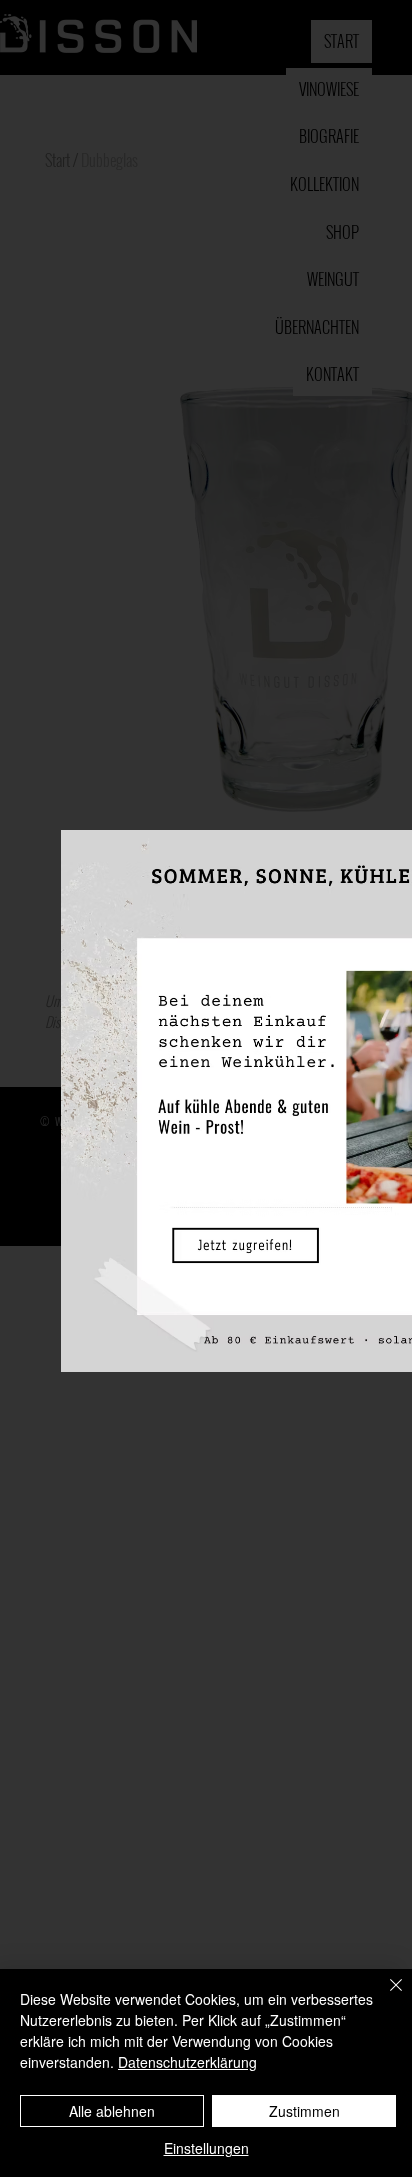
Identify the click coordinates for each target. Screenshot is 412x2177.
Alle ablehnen (112, 2111)
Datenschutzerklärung (187, 2062)
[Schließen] (384, 1997)
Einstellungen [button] (206, 2148)
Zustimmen (304, 2111)
